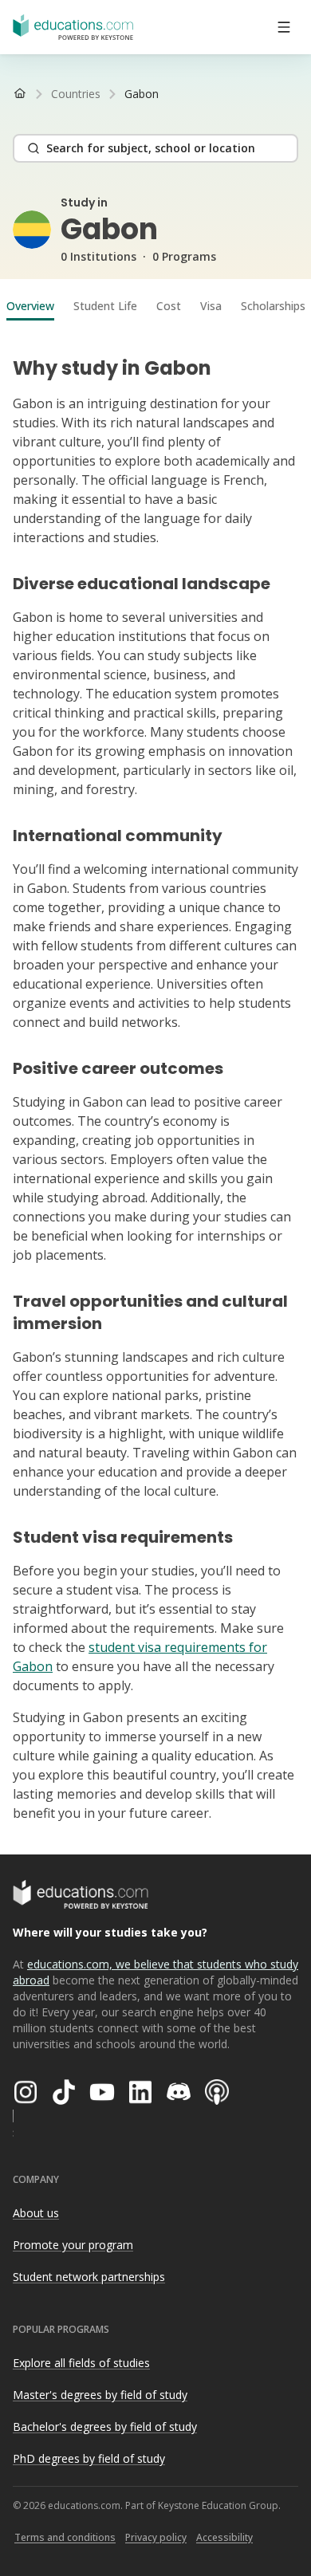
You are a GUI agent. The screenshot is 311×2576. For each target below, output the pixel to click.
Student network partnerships (89, 2277)
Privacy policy (156, 2537)
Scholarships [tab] (273, 306)
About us (36, 2213)
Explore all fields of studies (81, 2363)
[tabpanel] (155, 1083)
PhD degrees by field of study (89, 2458)
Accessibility (224, 2537)
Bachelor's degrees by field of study (105, 2427)
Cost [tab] (169, 306)
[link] (142, 94)
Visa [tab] (211, 306)
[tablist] (155, 306)
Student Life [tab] (105, 306)
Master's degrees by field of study (100, 2395)
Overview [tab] (30, 306)
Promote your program (73, 2245)
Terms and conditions (65, 2537)
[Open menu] (284, 27)
